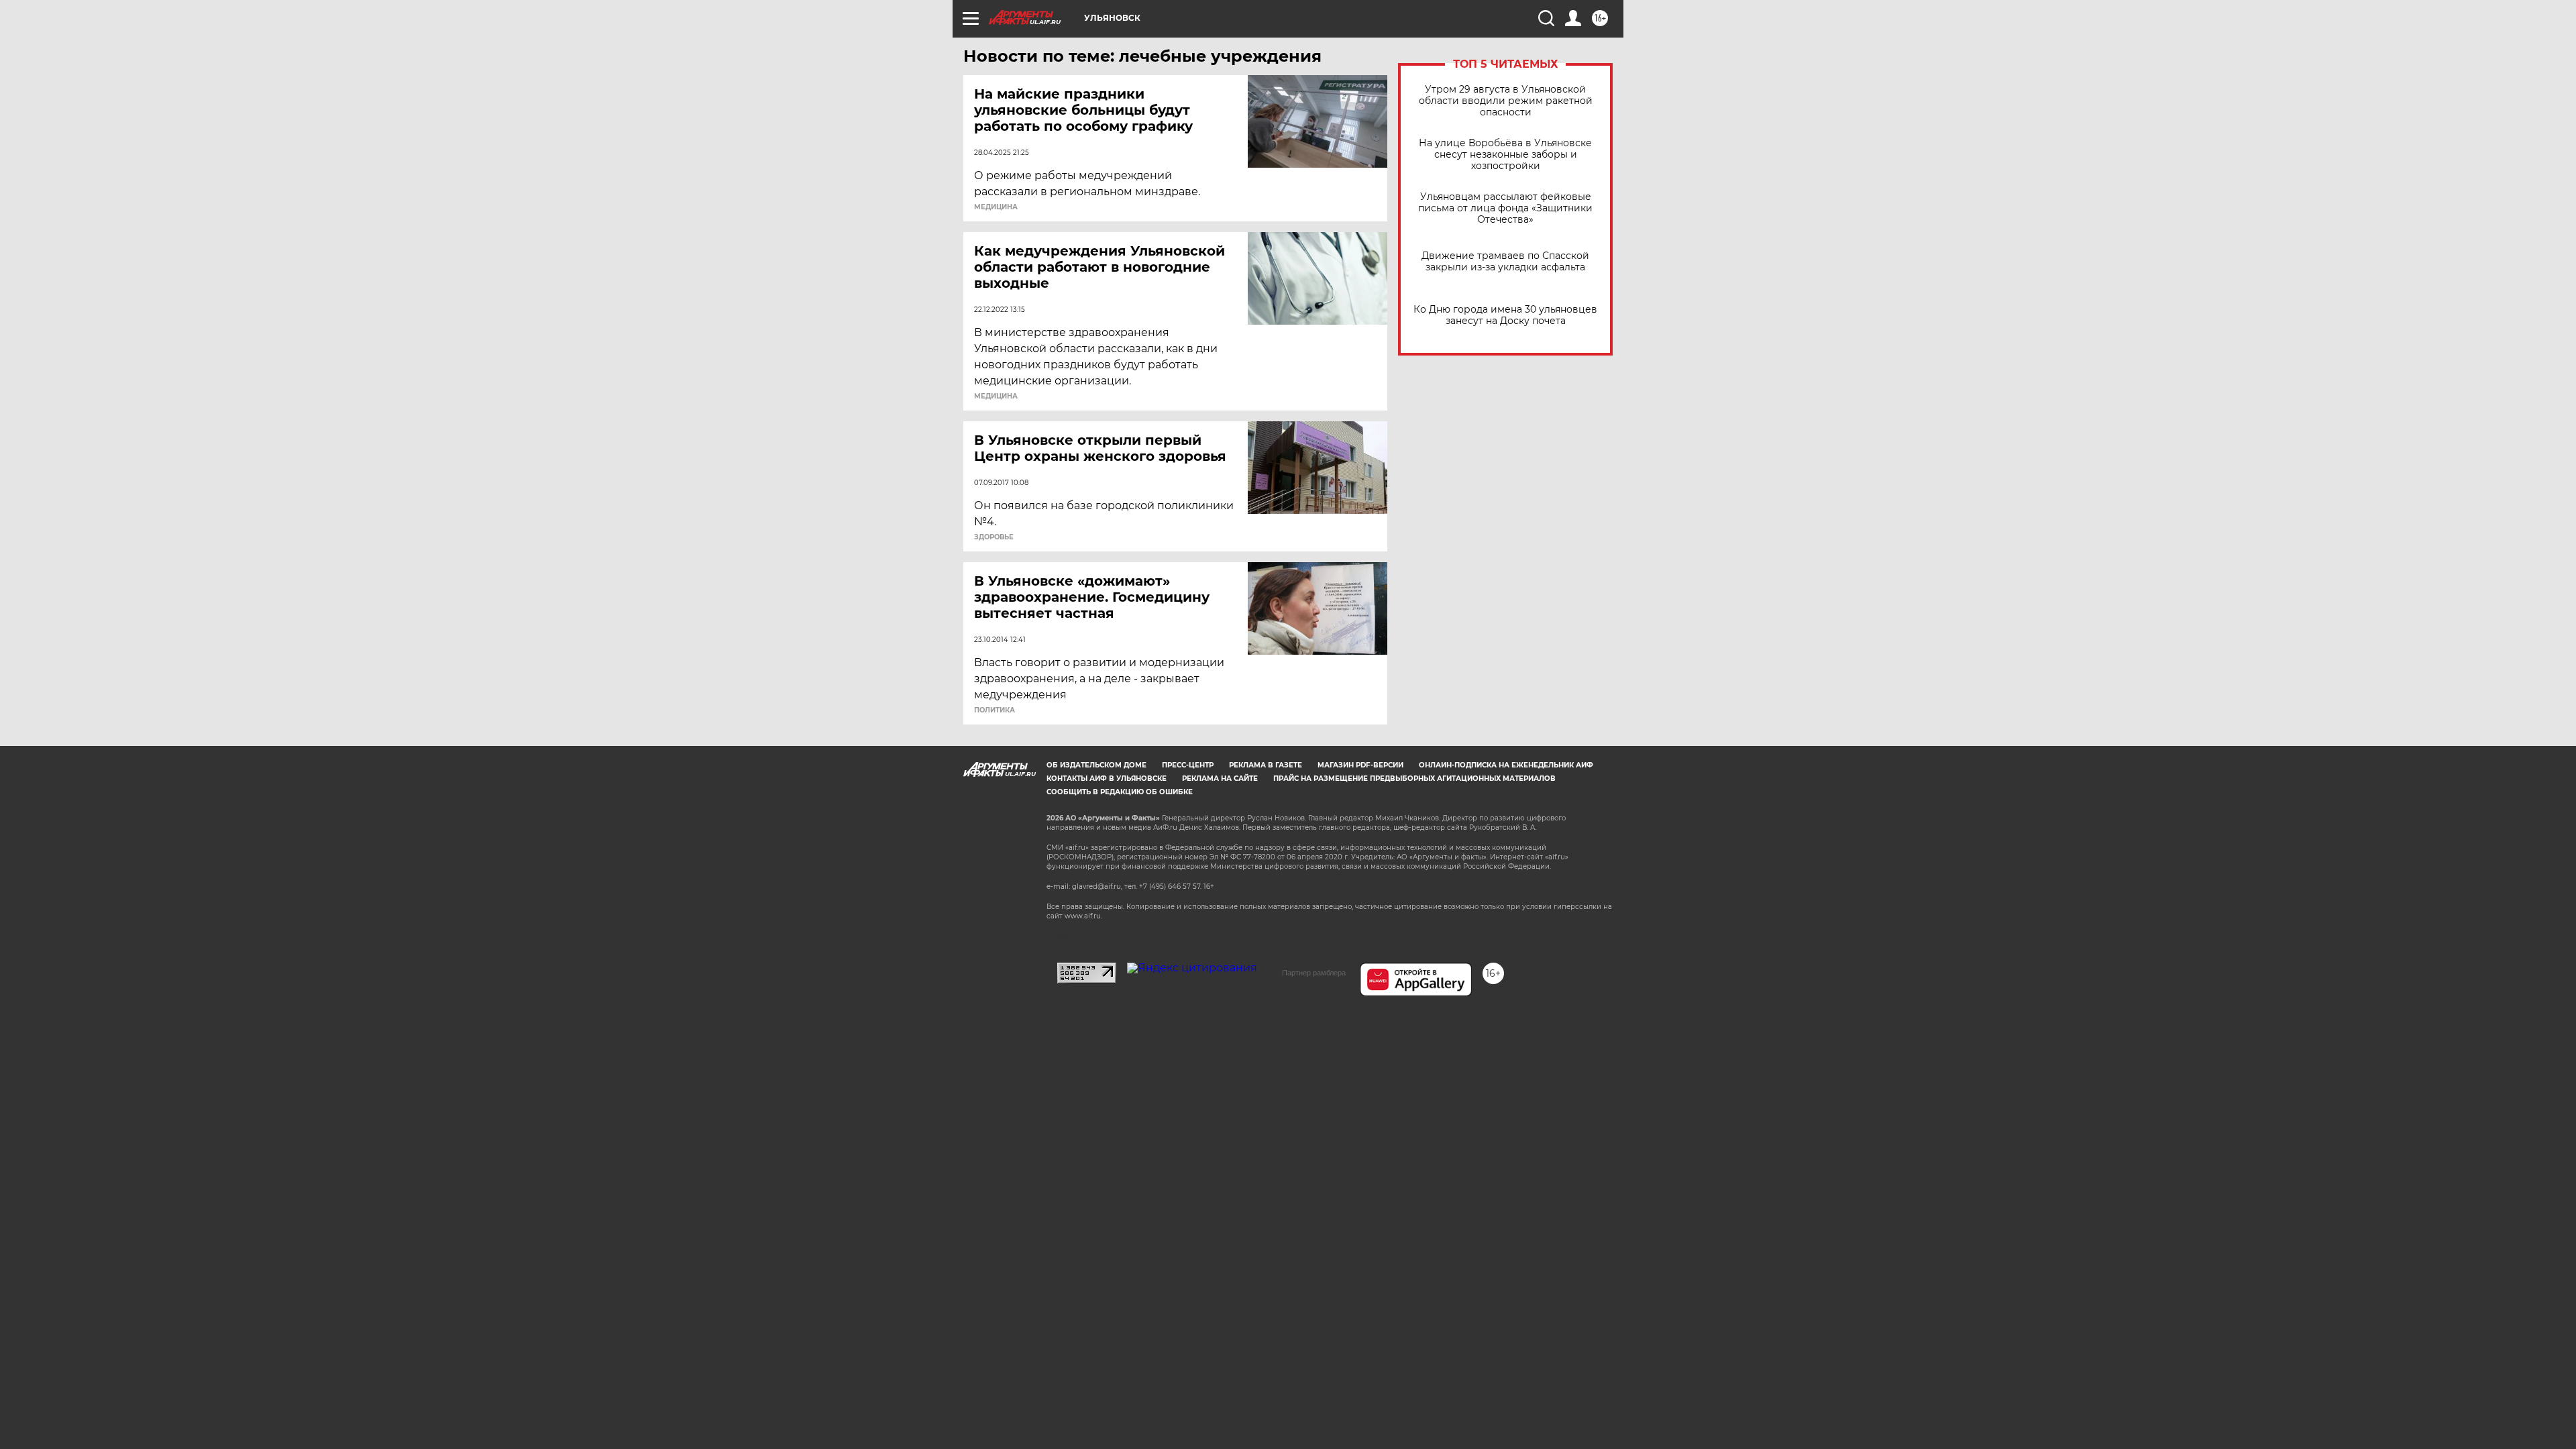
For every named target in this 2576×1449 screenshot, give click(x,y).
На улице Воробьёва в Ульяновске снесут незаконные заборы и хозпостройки (1505, 155)
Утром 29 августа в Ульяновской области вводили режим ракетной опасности (1506, 101)
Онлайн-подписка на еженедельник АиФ (1506, 765)
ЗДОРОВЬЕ (994, 537)
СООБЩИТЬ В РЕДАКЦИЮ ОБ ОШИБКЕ (1120, 792)
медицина (996, 207)
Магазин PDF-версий (1360, 765)
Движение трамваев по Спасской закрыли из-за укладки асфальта (1505, 262)
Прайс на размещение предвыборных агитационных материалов (1414, 779)
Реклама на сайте (1220, 779)
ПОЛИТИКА (995, 710)
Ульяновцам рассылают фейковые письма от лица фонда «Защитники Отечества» (1505, 208)
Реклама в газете (1266, 765)
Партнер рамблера (1314, 973)
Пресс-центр (1188, 765)
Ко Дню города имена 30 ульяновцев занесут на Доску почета (1505, 315)
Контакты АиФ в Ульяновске (1107, 779)
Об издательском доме (1096, 765)
